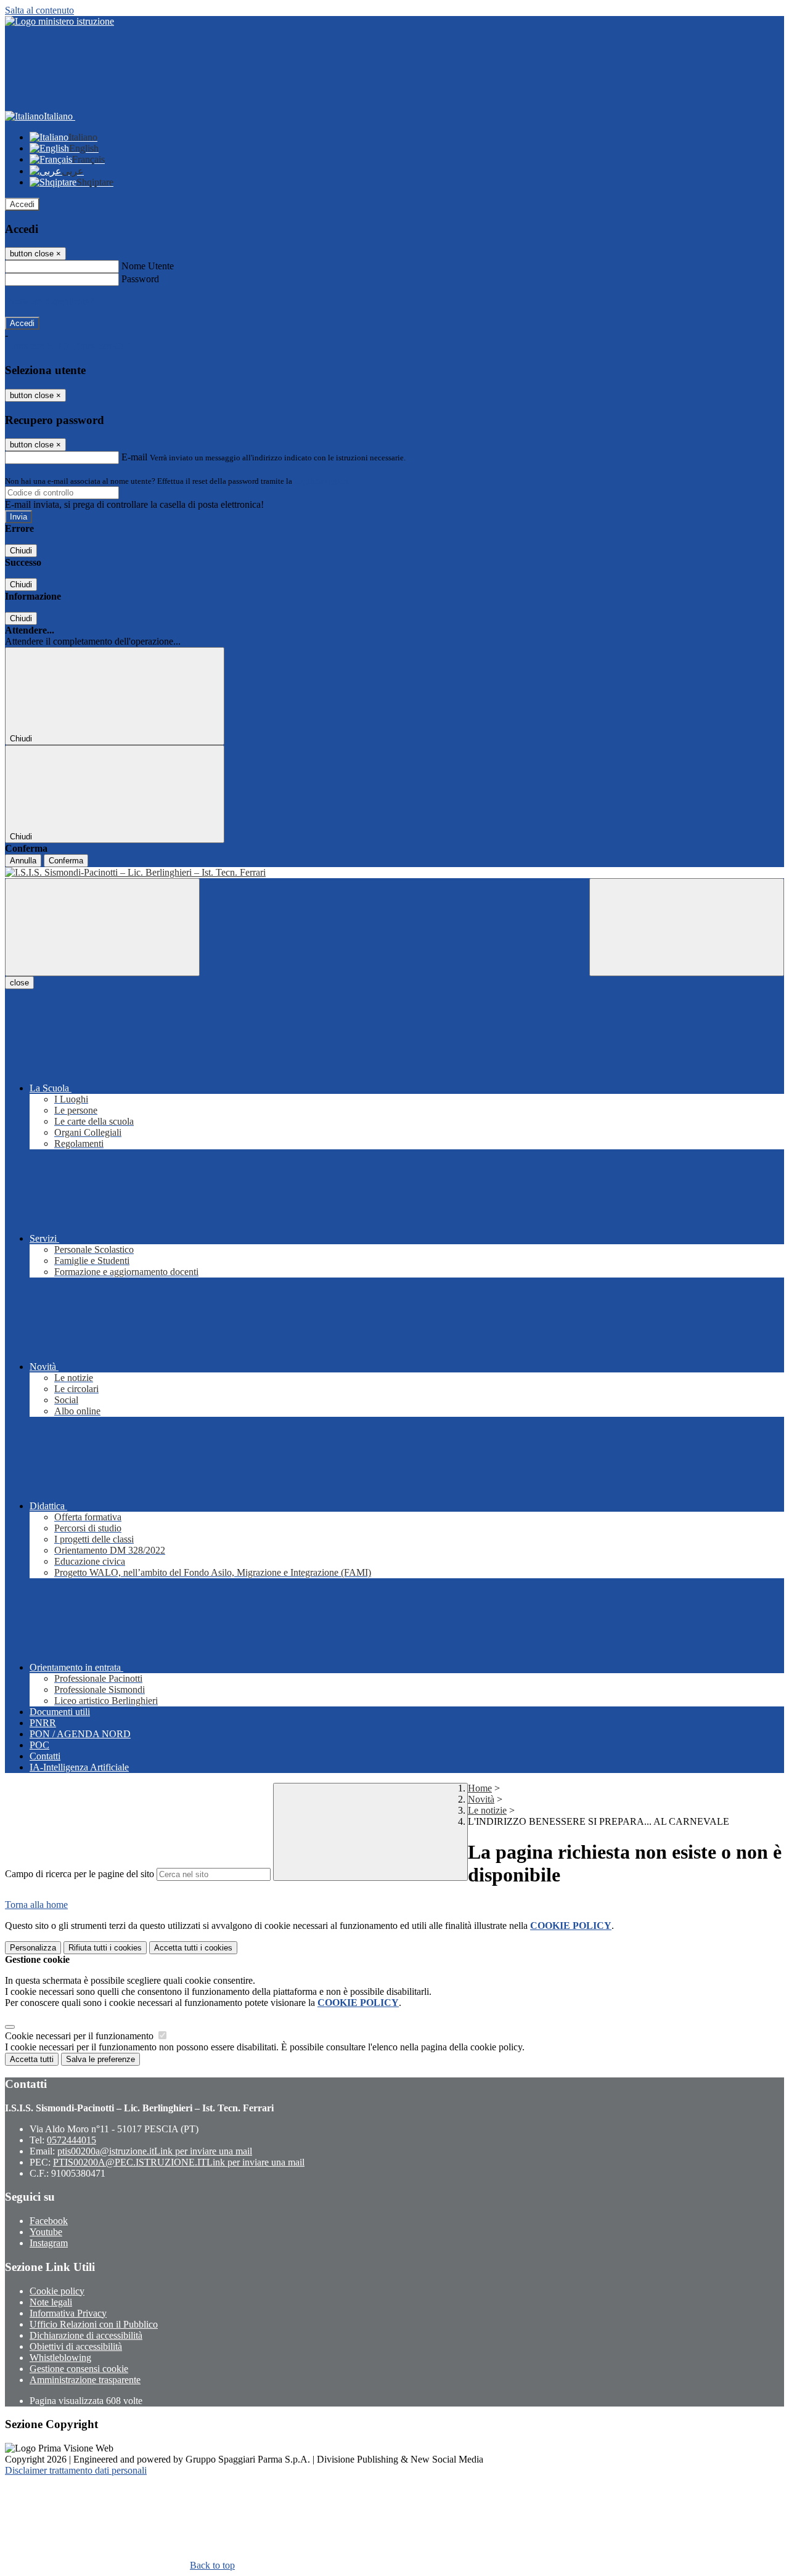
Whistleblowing (60, 2358)
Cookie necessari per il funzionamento (80, 2036)
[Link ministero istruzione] (59, 21)
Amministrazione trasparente (85, 2380)
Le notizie (487, 1810)
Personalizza (33, 1948)
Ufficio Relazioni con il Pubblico (94, 2324)
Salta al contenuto (39, 10)
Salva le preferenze (100, 2059)
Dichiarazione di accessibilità (86, 2335)
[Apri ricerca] (687, 927)
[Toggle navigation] (102, 927)
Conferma (66, 861)
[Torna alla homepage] (394, 873)
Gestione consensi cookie (79, 2369)
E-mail (134, 457)
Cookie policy (57, 2291)
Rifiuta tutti (105, 1948)
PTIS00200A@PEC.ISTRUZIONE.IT (179, 2162)
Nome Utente (148, 266)
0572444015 (72, 2140)
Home (480, 1788)
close (19, 983)
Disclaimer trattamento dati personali (76, 2470)
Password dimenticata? (49, 301)
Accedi (22, 204)
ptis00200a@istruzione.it (155, 2151)
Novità (481, 1799)
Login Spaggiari (321, 481)
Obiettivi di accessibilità (76, 2346)
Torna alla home (36, 1905)
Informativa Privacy (68, 2313)
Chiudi (21, 551)
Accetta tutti (193, 1948)
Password (140, 279)
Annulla (23, 861)
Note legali (51, 2302)
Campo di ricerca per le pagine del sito (80, 1874)
